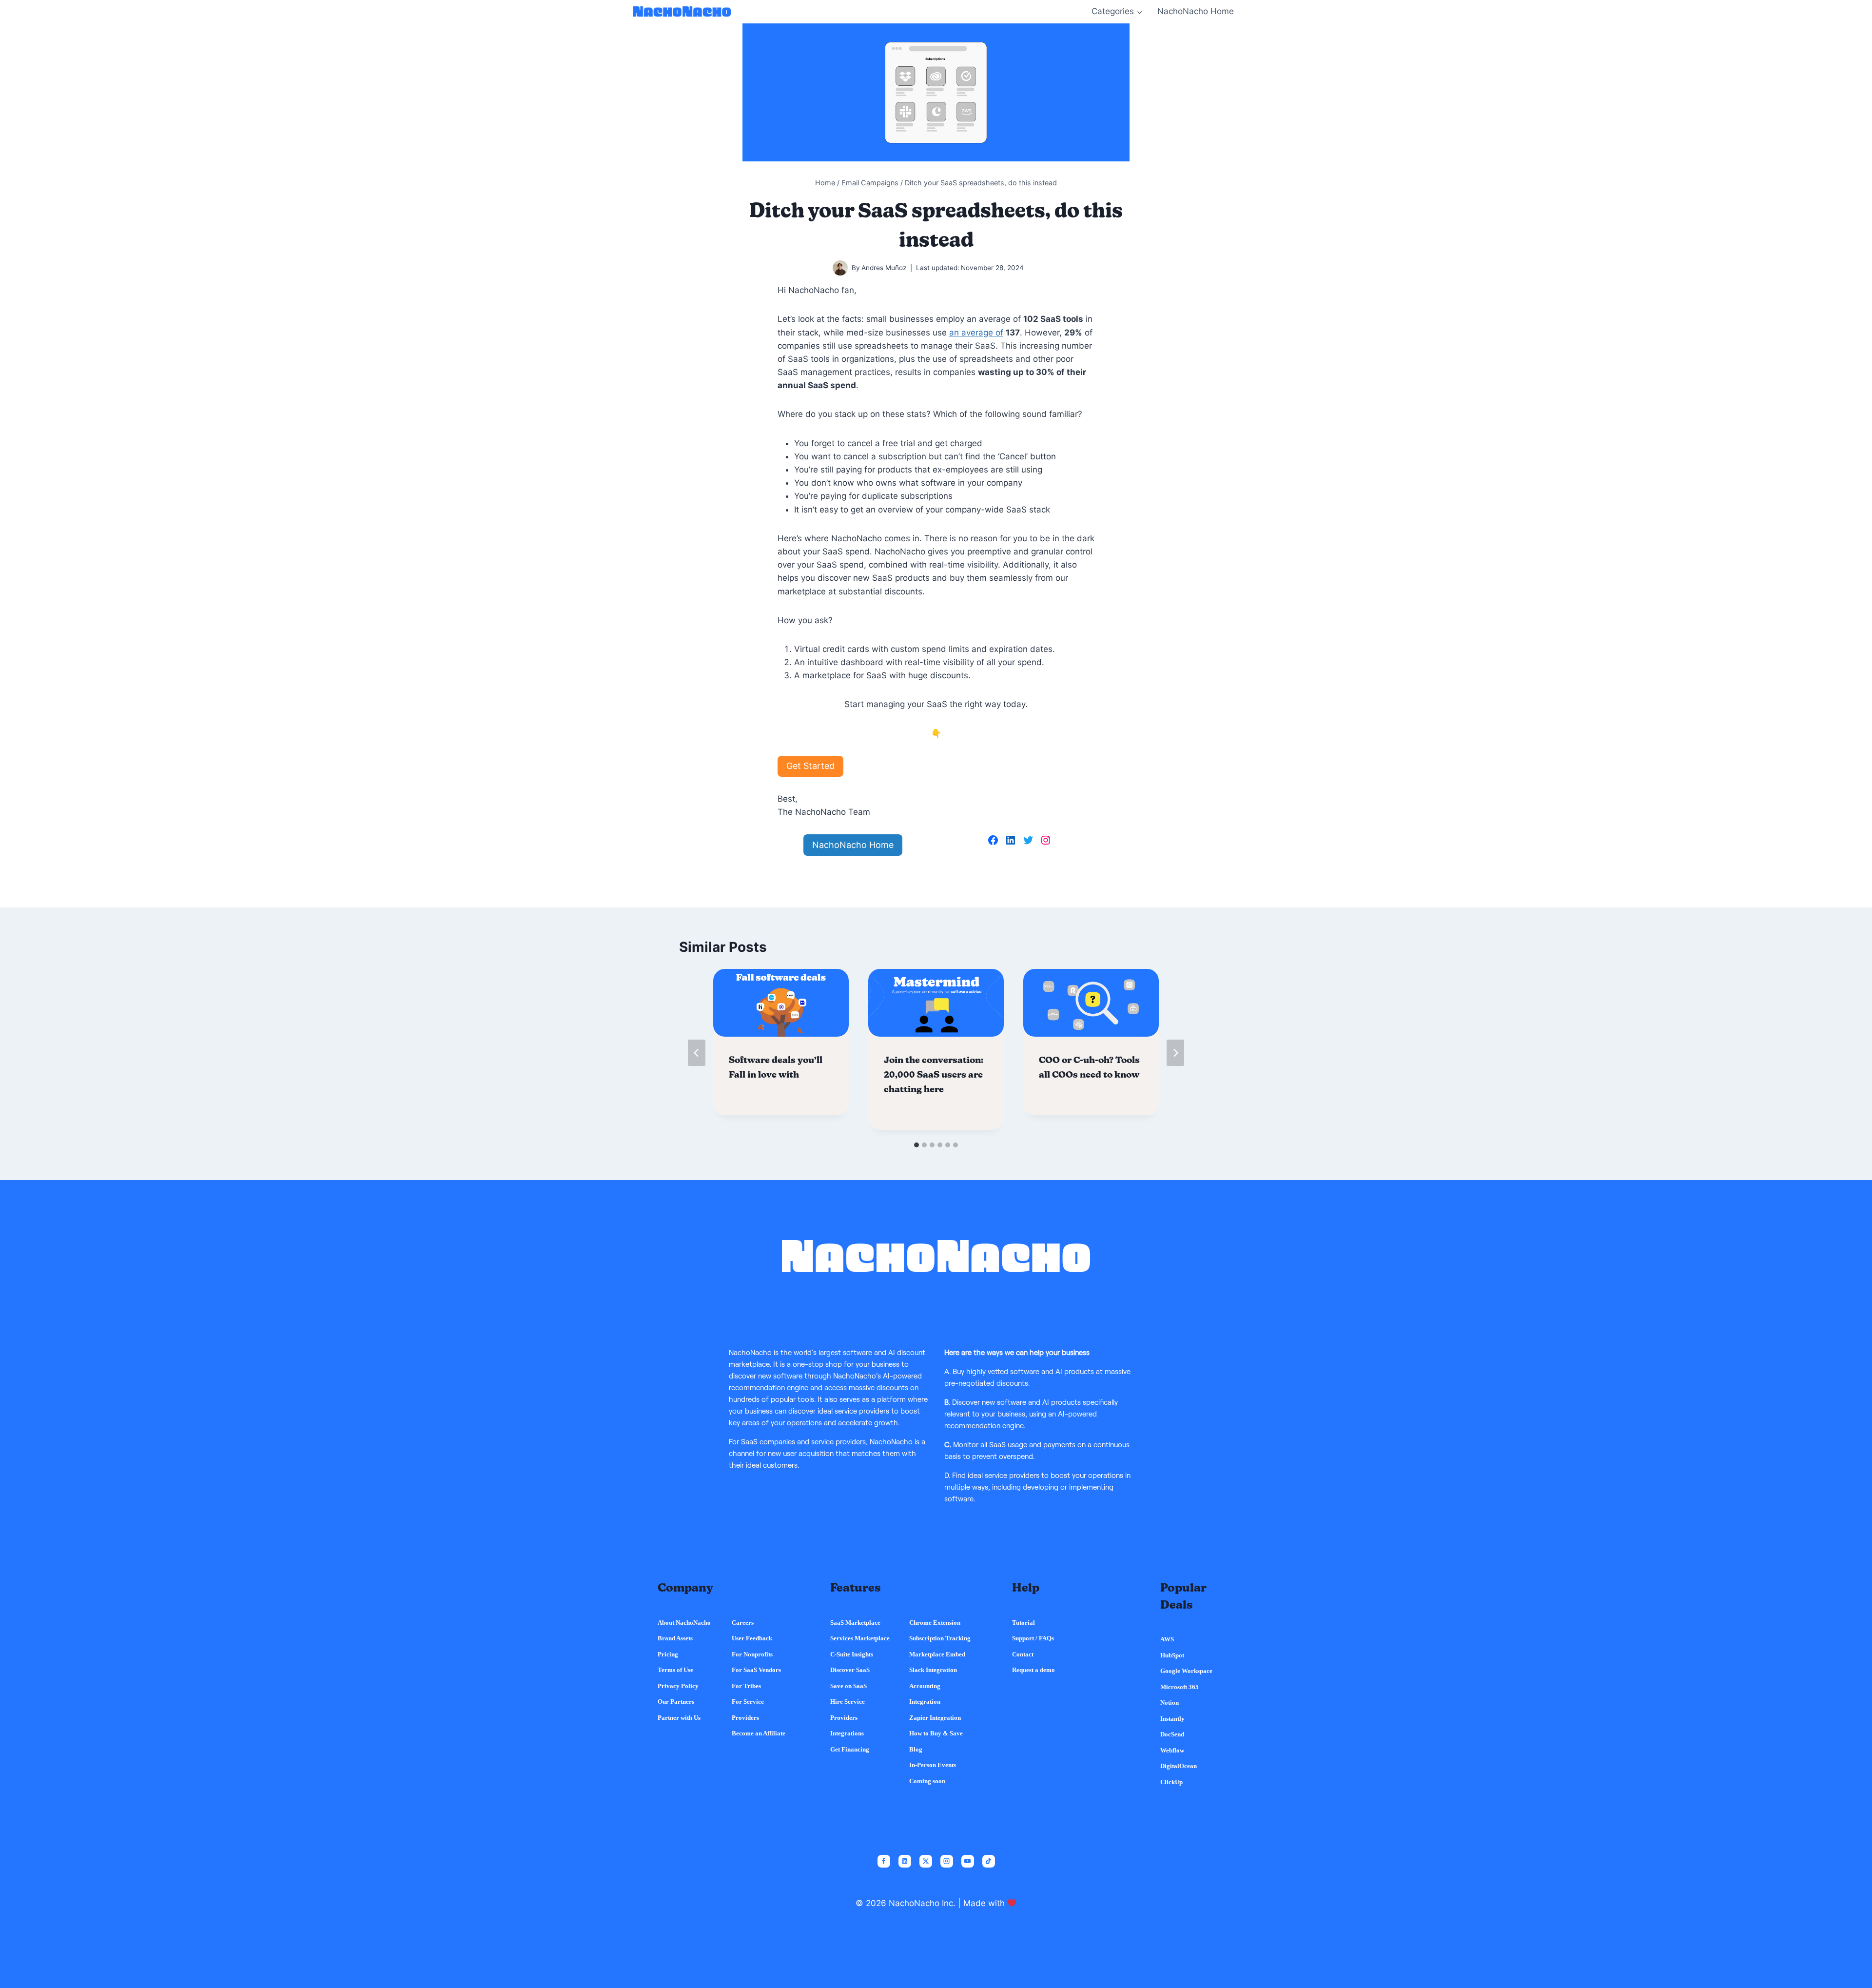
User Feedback (752, 1638)
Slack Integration (933, 1670)
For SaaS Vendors (756, 1670)
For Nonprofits (752, 1654)
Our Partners (676, 1702)
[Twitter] (926, 1861)
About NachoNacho (684, 1623)
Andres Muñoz (884, 268)
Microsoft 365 (1180, 1687)
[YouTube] (968, 1861)
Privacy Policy (678, 1686)
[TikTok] (989, 1861)
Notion (1170, 1703)
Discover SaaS (850, 1670)
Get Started (810, 766)
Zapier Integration (935, 1718)
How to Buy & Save (936, 1733)
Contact (1023, 1654)
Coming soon (927, 1781)
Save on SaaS (848, 1686)
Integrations (847, 1733)
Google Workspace (1186, 1671)
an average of (976, 333)
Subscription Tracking (940, 1638)
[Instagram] (947, 1861)
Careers (743, 1623)
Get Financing (850, 1749)
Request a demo (1033, 1670)
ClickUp (1171, 1782)
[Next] (1175, 1053)
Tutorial (1024, 1623)
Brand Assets (675, 1638)
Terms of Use (675, 1670)
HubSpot (1172, 1655)
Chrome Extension (935, 1623)
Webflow (1172, 1750)
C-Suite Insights (852, 1654)
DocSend (1172, 1734)
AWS (1167, 1639)
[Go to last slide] (697, 1053)
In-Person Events (933, 1765)
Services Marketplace (860, 1638)
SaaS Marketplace (855, 1623)
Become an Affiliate (759, 1733)
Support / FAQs (1033, 1638)
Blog (916, 1749)
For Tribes (746, 1686)
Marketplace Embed (937, 1654)
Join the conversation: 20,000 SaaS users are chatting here (934, 1075)
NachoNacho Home (1196, 11)
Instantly (1172, 1719)
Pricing (668, 1654)
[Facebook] (884, 1861)
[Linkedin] (905, 1861)
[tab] (916, 1145)
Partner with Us (679, 1718)
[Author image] (840, 268)
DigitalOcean (1179, 1766)
